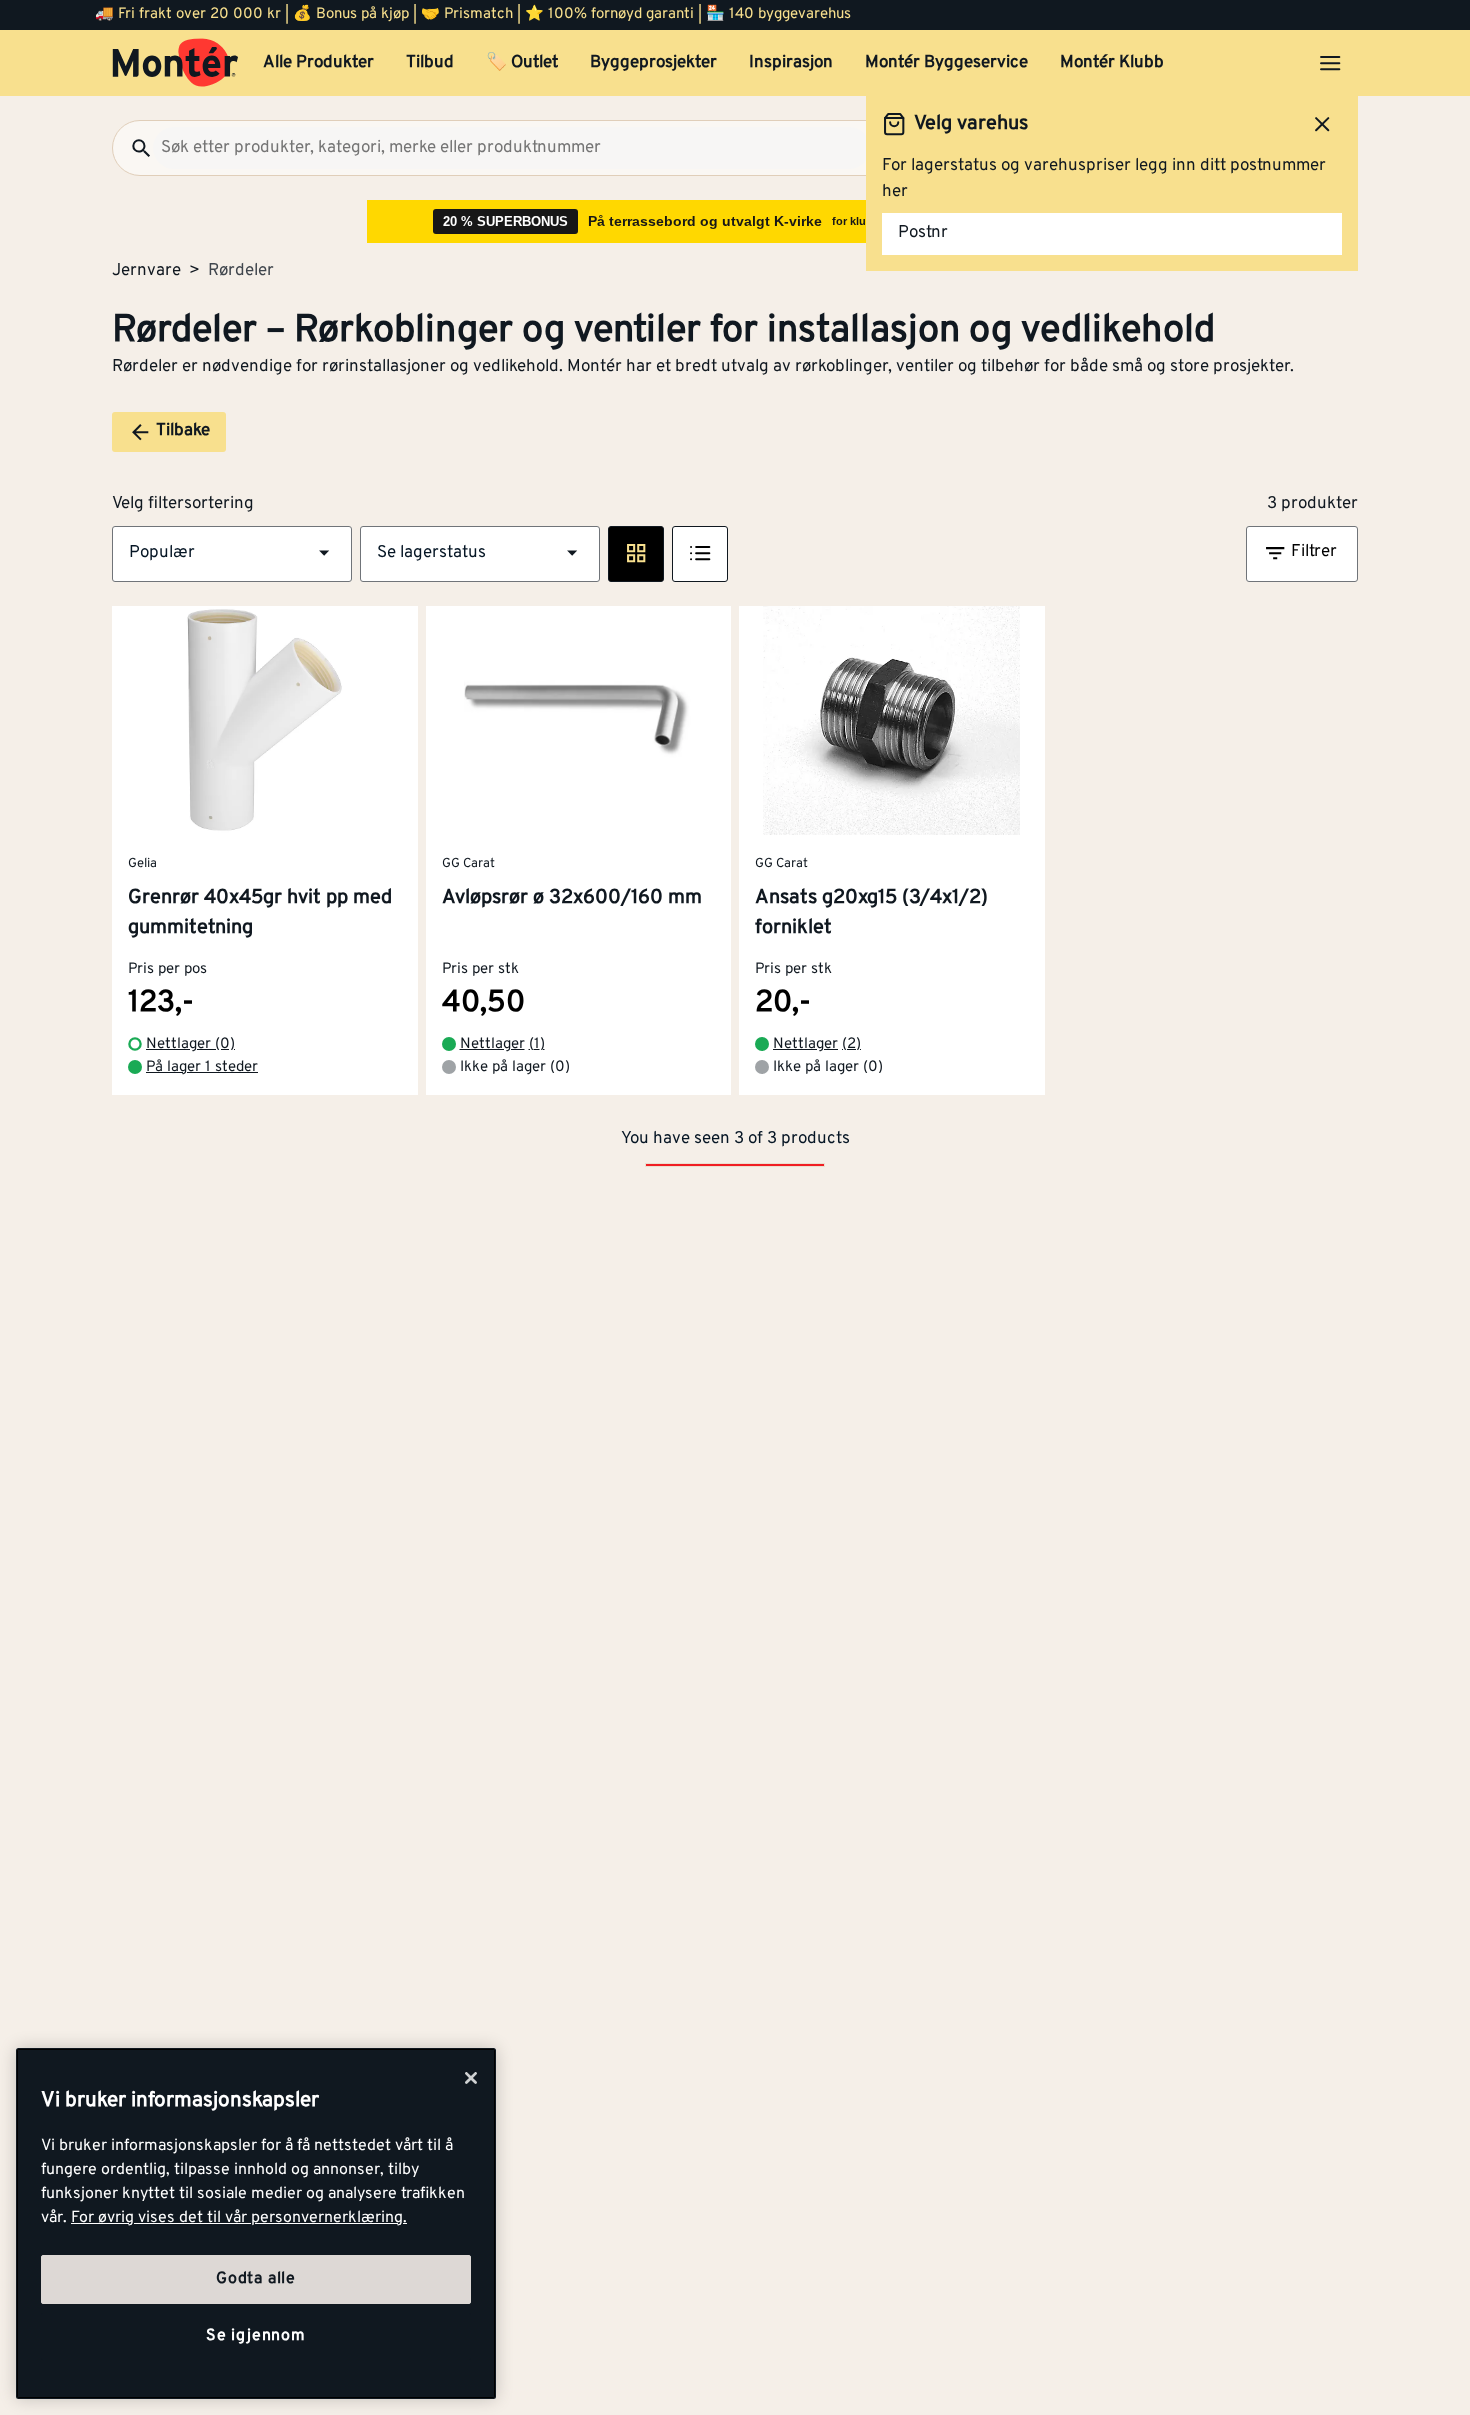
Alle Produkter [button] (318, 63)
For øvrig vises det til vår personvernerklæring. (239, 2218)
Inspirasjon (791, 63)
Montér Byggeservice (946, 63)
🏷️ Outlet (522, 63)
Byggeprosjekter (653, 63)
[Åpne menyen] (1330, 63)
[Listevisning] (700, 554)
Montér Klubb (1112, 63)
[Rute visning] (636, 554)
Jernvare (146, 271)
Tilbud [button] (430, 63)
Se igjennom (256, 2336)
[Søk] (133, 148)
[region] (256, 2223)
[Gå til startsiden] (175, 63)
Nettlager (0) (190, 1044)
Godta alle (256, 2279)
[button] (232, 554)
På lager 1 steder (202, 1067)
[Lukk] (471, 2078)
